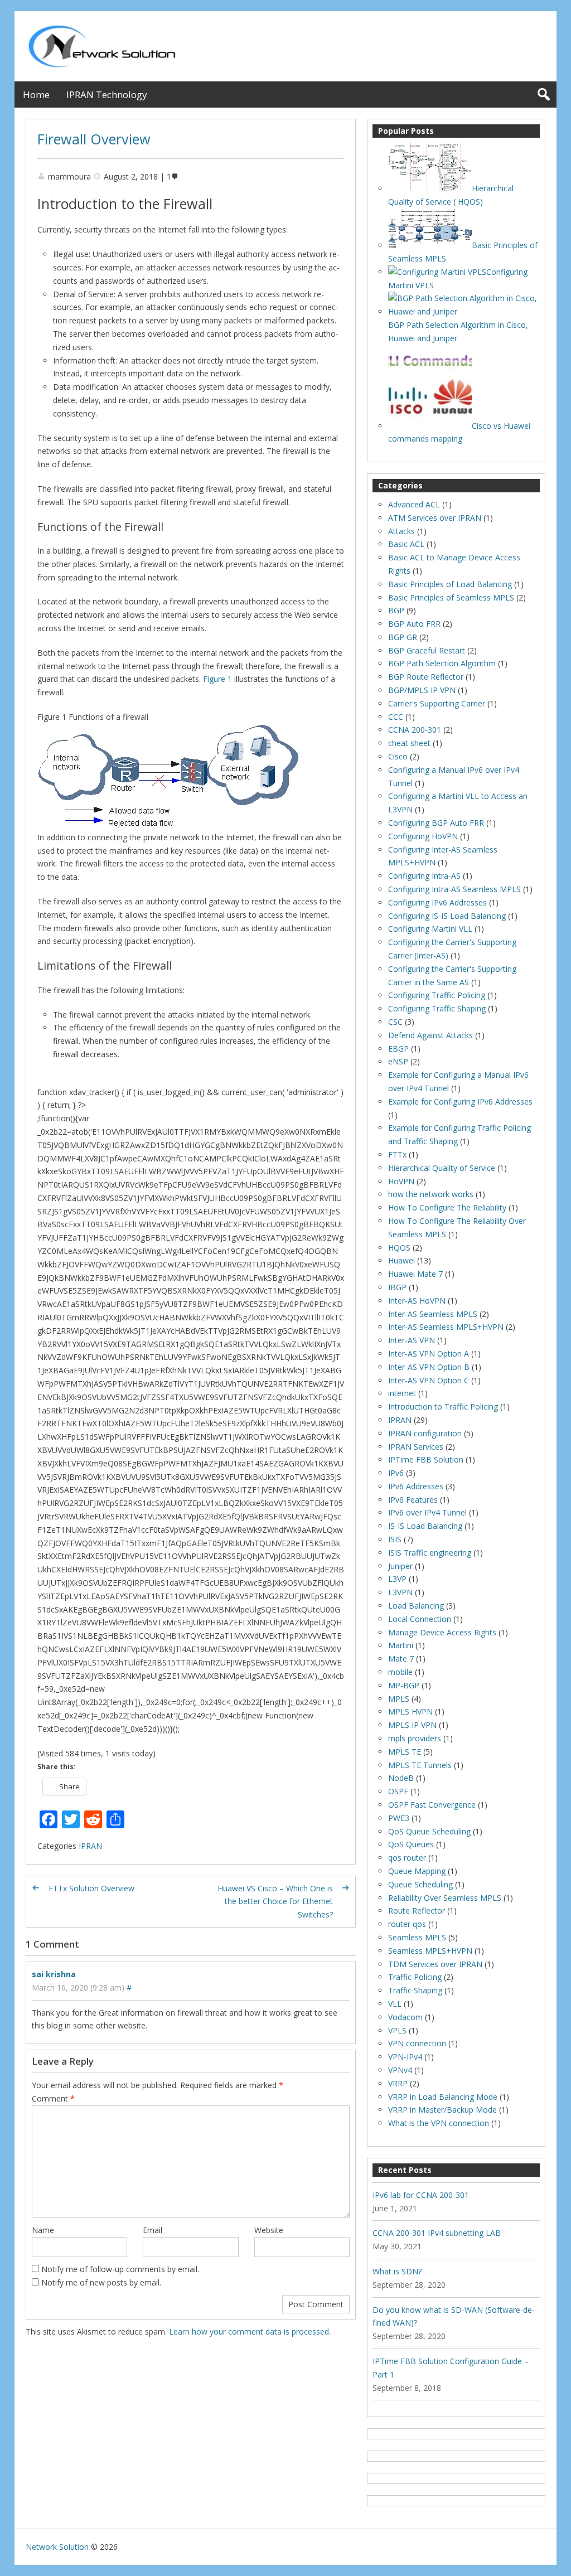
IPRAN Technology (107, 95)
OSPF (398, 1791)
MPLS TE (405, 1752)
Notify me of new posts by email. (101, 2282)
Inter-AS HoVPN (417, 1301)
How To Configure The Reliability (447, 1207)
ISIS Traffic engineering (430, 1553)
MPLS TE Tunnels (420, 1765)
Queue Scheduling (420, 1884)
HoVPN (401, 1181)
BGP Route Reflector (426, 677)
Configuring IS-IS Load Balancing (447, 916)
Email (153, 2230)
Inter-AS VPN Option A (429, 1354)
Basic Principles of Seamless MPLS (451, 597)
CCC (396, 717)
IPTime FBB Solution (426, 1459)
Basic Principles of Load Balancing (450, 584)
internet (402, 1393)
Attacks (401, 531)
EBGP (398, 1049)
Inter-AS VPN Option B (429, 1367)
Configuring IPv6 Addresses (437, 902)
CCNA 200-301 (415, 730)
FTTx (397, 1154)
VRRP (398, 2083)
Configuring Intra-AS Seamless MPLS (454, 889)
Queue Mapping (417, 1871)
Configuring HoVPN (423, 836)
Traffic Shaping (415, 1990)
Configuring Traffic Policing (437, 995)
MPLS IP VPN (412, 1725)
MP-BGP (404, 1685)
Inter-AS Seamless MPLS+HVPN (446, 1327)
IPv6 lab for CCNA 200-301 (421, 2195)
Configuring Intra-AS (424, 876)
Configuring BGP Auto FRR (436, 823)
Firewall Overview (94, 139)
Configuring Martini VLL (430, 929)
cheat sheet (409, 743)
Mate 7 (401, 1659)
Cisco (398, 756)
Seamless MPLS (417, 1937)
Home (36, 95)
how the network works (431, 1194)
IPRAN (90, 1846)
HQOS (399, 1248)
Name (43, 2230)
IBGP (397, 1287)
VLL (395, 2004)
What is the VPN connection (439, 2123)
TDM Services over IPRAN (435, 1964)
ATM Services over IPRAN (435, 518)
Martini (401, 1645)
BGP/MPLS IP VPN (422, 690)
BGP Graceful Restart (427, 650)
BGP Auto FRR (414, 624)
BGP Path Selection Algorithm (442, 663)
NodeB (401, 1778)
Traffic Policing (415, 1977)
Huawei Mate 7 (415, 1274)
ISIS (395, 1539)
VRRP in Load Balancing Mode (443, 2097)
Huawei (401, 1260)
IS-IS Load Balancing (425, 1526)
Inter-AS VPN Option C (429, 1380)
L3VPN (400, 1592)
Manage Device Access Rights (442, 1632)
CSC (395, 1022)
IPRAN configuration (425, 1433)
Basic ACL (406, 544)
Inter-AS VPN (412, 1340)
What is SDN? (397, 2271)
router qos (407, 1924)
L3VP (397, 1579)
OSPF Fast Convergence (432, 1805)
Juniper (400, 1566)
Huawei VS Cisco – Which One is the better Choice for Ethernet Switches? (275, 1902)
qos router (407, 1858)
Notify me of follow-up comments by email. (120, 2269)
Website (269, 2230)
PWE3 (399, 1818)
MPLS (399, 1699)
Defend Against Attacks (430, 1035)
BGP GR (403, 637)
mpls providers (415, 1738)
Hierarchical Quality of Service (442, 1168)
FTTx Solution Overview (91, 1888)
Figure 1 (217, 679)
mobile (400, 1672)
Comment (53, 2098)
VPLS (397, 2030)
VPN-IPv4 (405, 2057)
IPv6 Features (413, 1500)
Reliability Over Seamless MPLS (445, 1898)
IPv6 (396, 1473)
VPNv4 (400, 2070)
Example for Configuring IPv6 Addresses (460, 1101)
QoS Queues (411, 1844)
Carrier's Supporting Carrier (437, 703)
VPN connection (417, 2043)
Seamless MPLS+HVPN (430, 1951)
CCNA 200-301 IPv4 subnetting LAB (437, 2233)
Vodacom (405, 2017)
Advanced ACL (414, 504)
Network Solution (57, 2547)
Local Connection (420, 1619)
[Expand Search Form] (543, 95)
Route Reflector (417, 1911)
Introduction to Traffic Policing (443, 1406)
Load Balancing (416, 1606)
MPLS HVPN (410, 1711)
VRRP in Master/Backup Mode (442, 2110)
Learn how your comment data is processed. (250, 2332)
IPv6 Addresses (416, 1486)
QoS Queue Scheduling (429, 1831)
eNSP (398, 1061)
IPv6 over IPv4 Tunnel (427, 1512)
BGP (396, 610)
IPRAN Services (416, 1447)
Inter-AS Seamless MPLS (433, 1314)
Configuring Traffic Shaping (437, 1008)
